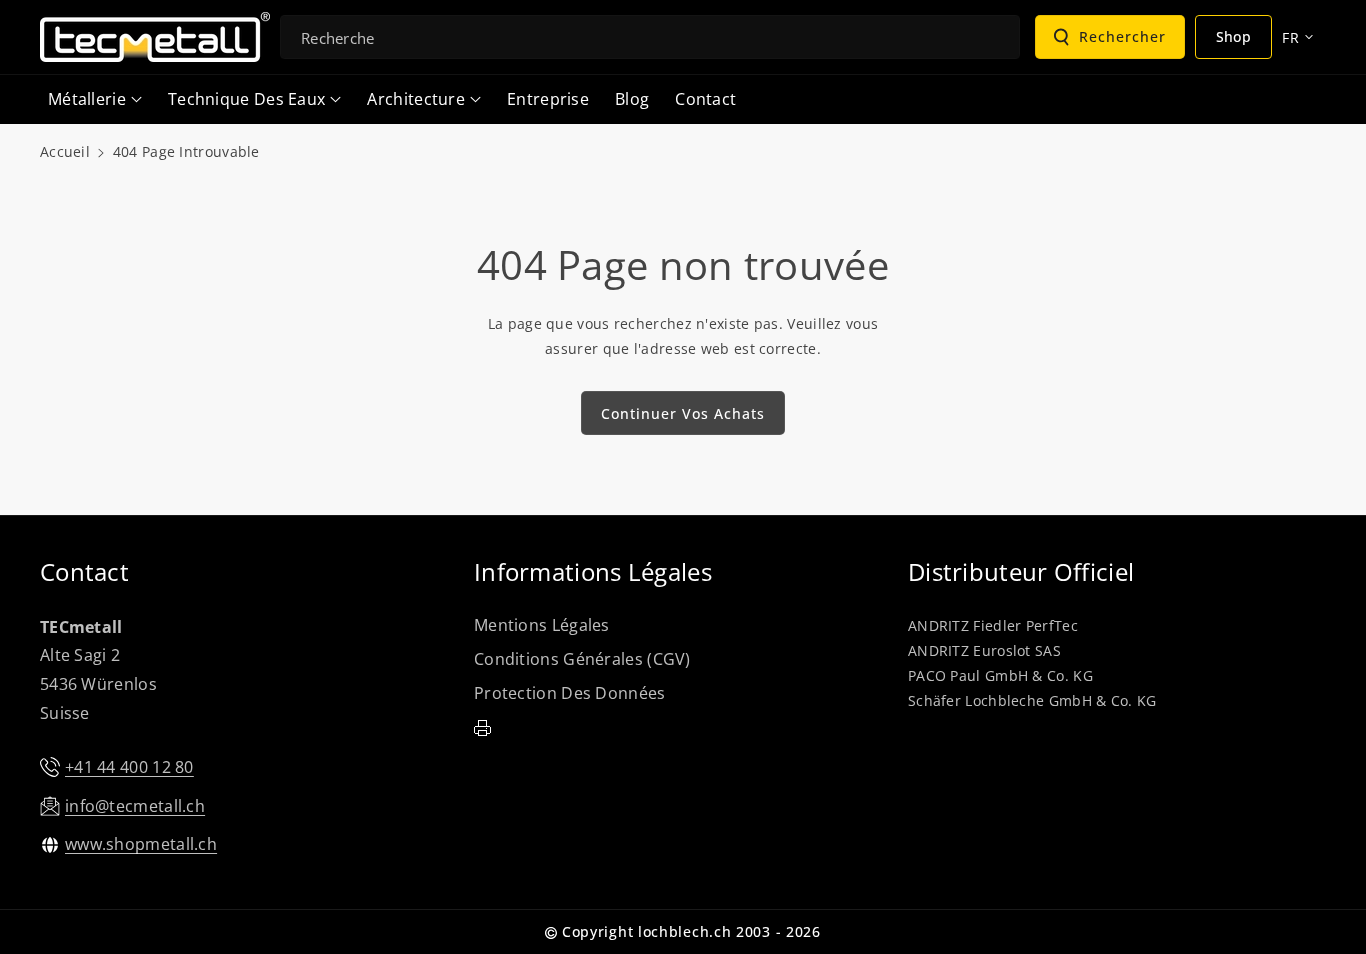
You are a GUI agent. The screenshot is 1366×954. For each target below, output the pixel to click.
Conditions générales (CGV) (582, 659)
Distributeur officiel (1021, 571)
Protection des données (570, 693)
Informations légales (593, 571)
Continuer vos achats (683, 413)
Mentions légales (542, 625)
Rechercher (1122, 36)
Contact (84, 571)
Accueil (65, 151)
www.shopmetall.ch (141, 844)
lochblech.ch (684, 931)
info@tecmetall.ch (135, 806)
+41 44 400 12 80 (129, 767)
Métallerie (87, 99)
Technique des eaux (246, 99)
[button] (95, 99)
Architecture (416, 99)
